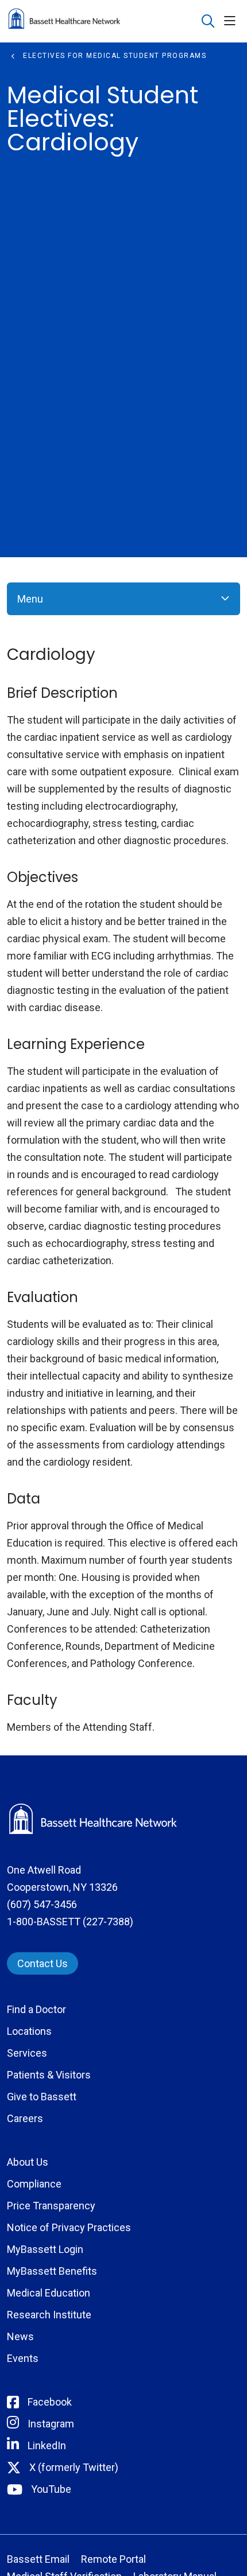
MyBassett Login (45, 2249)
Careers (25, 2118)
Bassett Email (38, 2559)
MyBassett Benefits (52, 2271)
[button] (232, 22)
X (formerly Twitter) (74, 2467)
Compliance (34, 2184)
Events (23, 2358)
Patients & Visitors (49, 2075)
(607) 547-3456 (42, 1904)
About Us (28, 2162)
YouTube (51, 2489)
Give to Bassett (42, 2097)
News (20, 2336)
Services (27, 2053)
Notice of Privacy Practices (69, 2227)
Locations (29, 2031)
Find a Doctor (36, 2009)
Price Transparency (51, 2206)
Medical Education (49, 2293)
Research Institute (49, 2315)
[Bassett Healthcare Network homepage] (93, 21)
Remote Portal (113, 2559)
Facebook (50, 2402)
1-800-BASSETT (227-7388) (70, 1922)
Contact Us (43, 1963)
